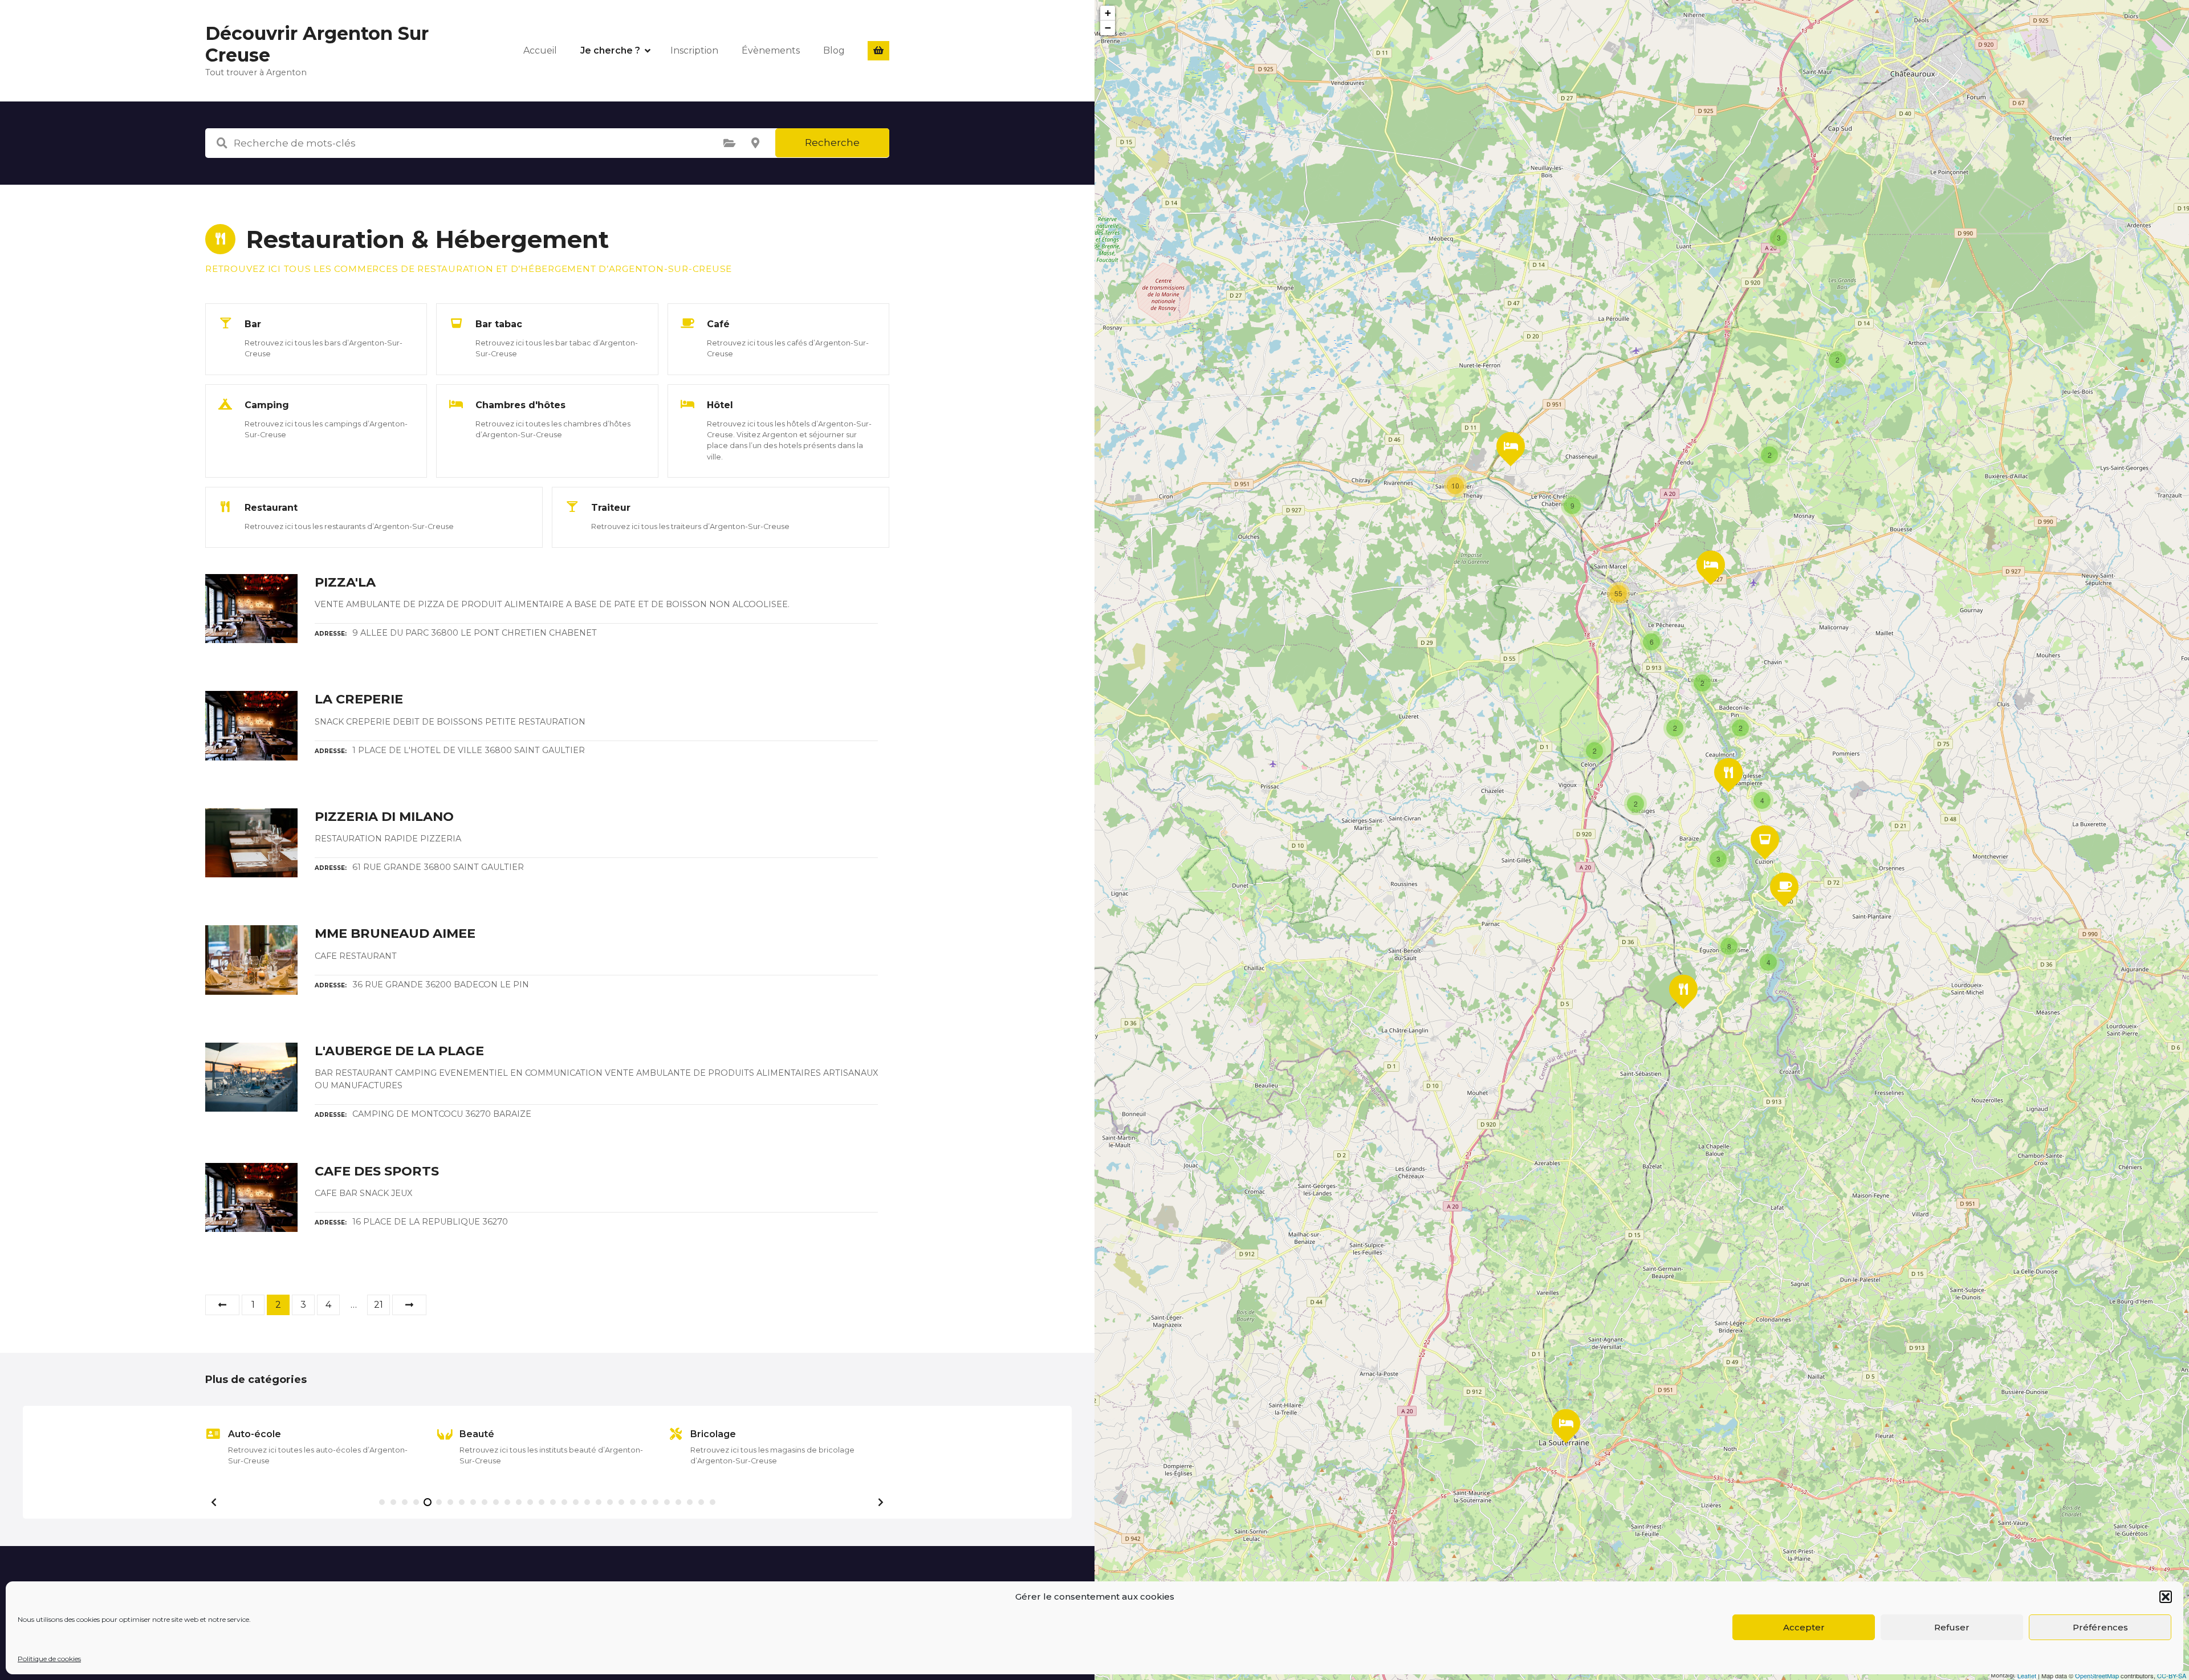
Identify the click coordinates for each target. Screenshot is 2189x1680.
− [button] (1108, 28)
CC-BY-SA (2172, 1675)
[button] (2166, 1597)
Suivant (409, 1305)
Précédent (222, 1305)
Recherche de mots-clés (222, 143)
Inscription (694, 50)
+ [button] (1108, 13)
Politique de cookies (49, 1659)
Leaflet (2027, 1675)
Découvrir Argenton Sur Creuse (317, 44)
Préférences (2100, 1627)
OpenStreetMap (2097, 1675)
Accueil (540, 50)
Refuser (1952, 1627)
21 (379, 1305)
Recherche (832, 143)
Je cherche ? (610, 50)
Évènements (771, 50)
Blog (834, 50)
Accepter (1804, 1627)
